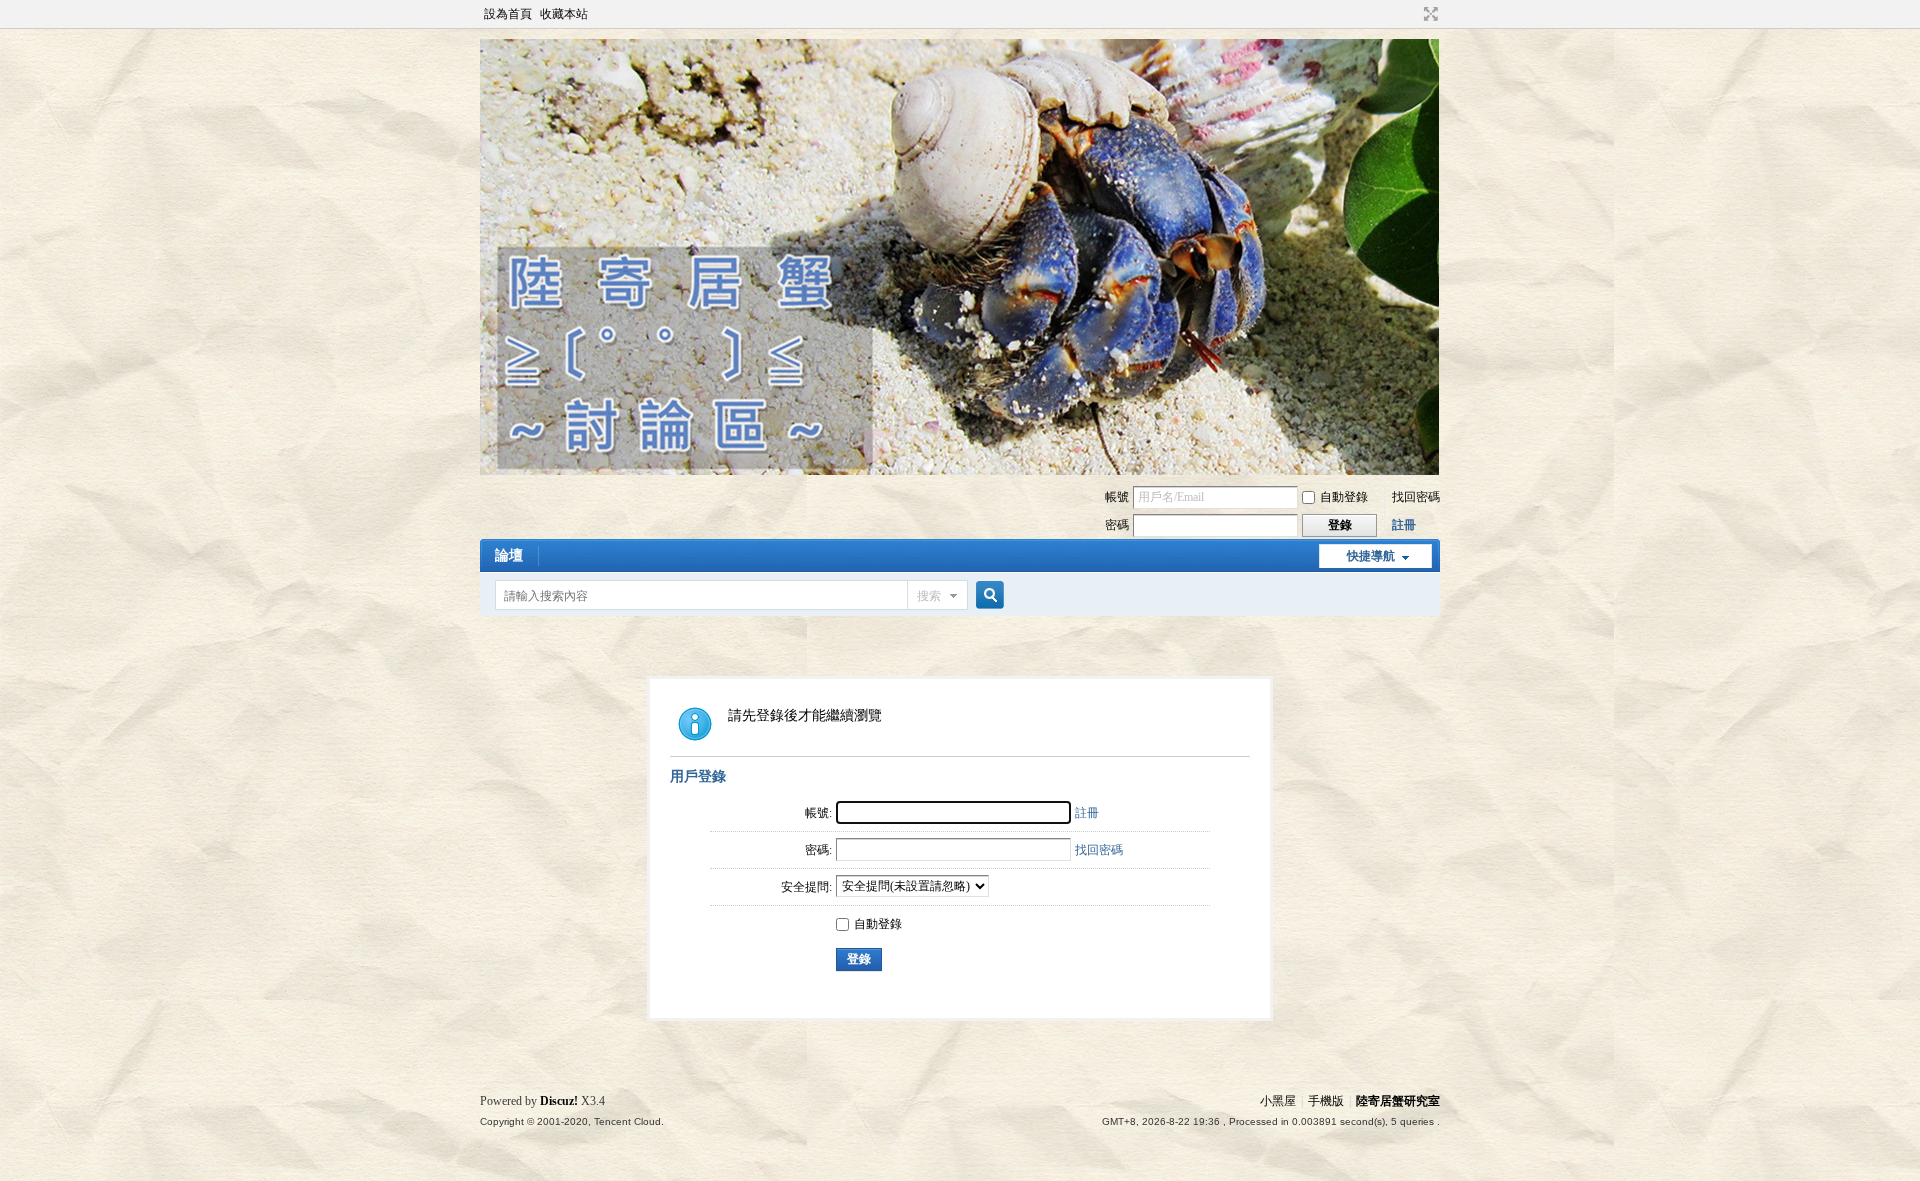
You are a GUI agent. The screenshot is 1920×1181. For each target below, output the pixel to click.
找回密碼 (1416, 497)
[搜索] (987, 595)
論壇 (509, 555)
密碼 (1117, 525)
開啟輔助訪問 (1412, 14)
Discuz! (559, 1101)
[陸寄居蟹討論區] (959, 471)
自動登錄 (1344, 497)
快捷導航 (1371, 556)
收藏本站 (564, 14)
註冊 (1404, 525)
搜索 (929, 596)
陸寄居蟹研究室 (1398, 1101)
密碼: (818, 850)
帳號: (818, 813)
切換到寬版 (1428, 14)
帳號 (1117, 497)
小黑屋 (1278, 1101)
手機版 (1326, 1101)
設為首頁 (508, 14)
